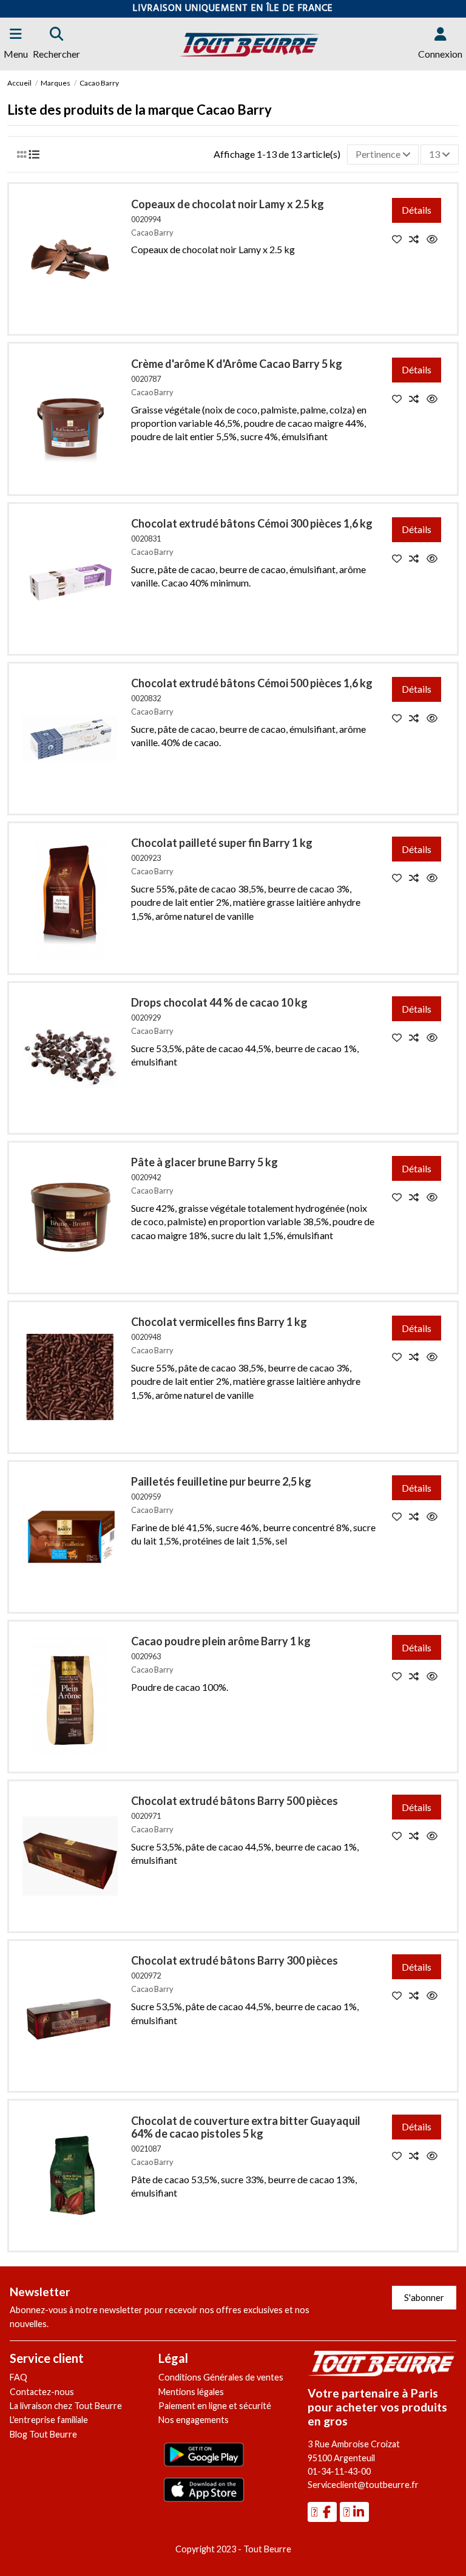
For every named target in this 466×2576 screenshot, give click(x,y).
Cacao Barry (152, 233)
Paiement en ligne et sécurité (215, 2406)
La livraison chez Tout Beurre (66, 2406)
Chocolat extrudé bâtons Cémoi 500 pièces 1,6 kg (252, 683)
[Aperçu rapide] (435, 239)
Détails (417, 210)
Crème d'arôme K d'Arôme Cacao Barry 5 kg (237, 364)
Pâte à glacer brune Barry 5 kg (204, 1162)
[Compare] (418, 239)
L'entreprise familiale (49, 2420)
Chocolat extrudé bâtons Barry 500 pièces (235, 1801)
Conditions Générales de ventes (221, 2377)
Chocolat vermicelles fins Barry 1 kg (219, 1322)
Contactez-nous (42, 2392)
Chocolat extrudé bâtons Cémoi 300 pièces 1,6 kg (252, 523)
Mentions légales (191, 2392)
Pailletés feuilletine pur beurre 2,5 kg (221, 1481)
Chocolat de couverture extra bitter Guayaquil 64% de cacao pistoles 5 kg (246, 2127)
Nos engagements (194, 2420)
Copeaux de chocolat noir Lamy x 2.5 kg (228, 204)
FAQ (19, 2377)
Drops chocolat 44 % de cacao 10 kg (219, 1002)
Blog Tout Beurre (43, 2434)
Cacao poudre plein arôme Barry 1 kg (221, 1641)
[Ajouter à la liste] (401, 239)
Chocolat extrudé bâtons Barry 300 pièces (235, 1960)
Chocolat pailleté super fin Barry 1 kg (222, 843)
